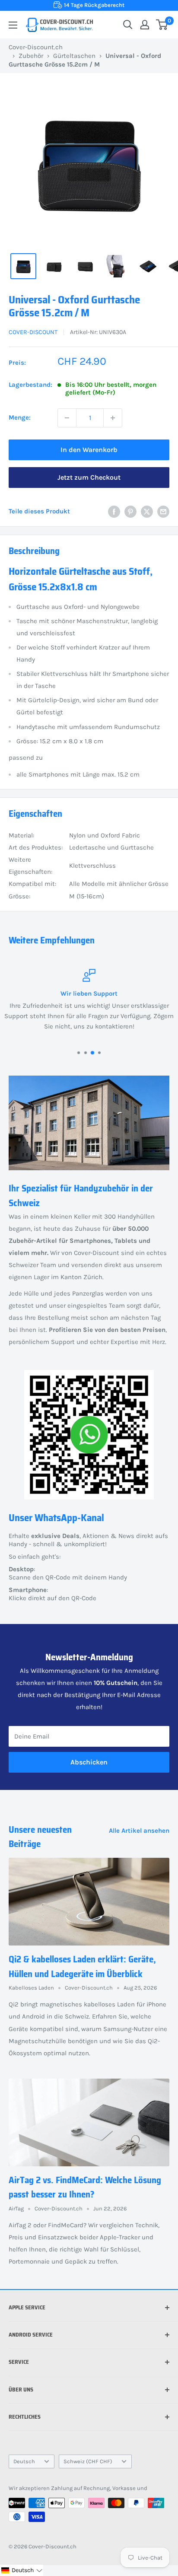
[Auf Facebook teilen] (114, 511)
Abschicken (89, 1762)
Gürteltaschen (74, 56)
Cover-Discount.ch (36, 47)
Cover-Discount (33, 332)
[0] (162, 25)
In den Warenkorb (89, 450)
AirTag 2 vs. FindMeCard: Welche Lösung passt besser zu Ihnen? (85, 2187)
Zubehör (31, 56)
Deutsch (24, 2461)
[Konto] (145, 25)
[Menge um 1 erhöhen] (113, 418)
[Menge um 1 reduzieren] (67, 418)
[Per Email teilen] (163, 511)
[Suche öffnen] (128, 25)
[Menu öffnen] (13, 25)
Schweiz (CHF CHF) (88, 2461)
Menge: (20, 417)
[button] (22, 2570)
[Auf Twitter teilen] (147, 511)
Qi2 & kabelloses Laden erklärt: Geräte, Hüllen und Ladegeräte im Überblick (82, 1966)
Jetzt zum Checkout (89, 477)
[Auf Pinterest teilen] (130, 511)
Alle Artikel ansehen (139, 1831)
